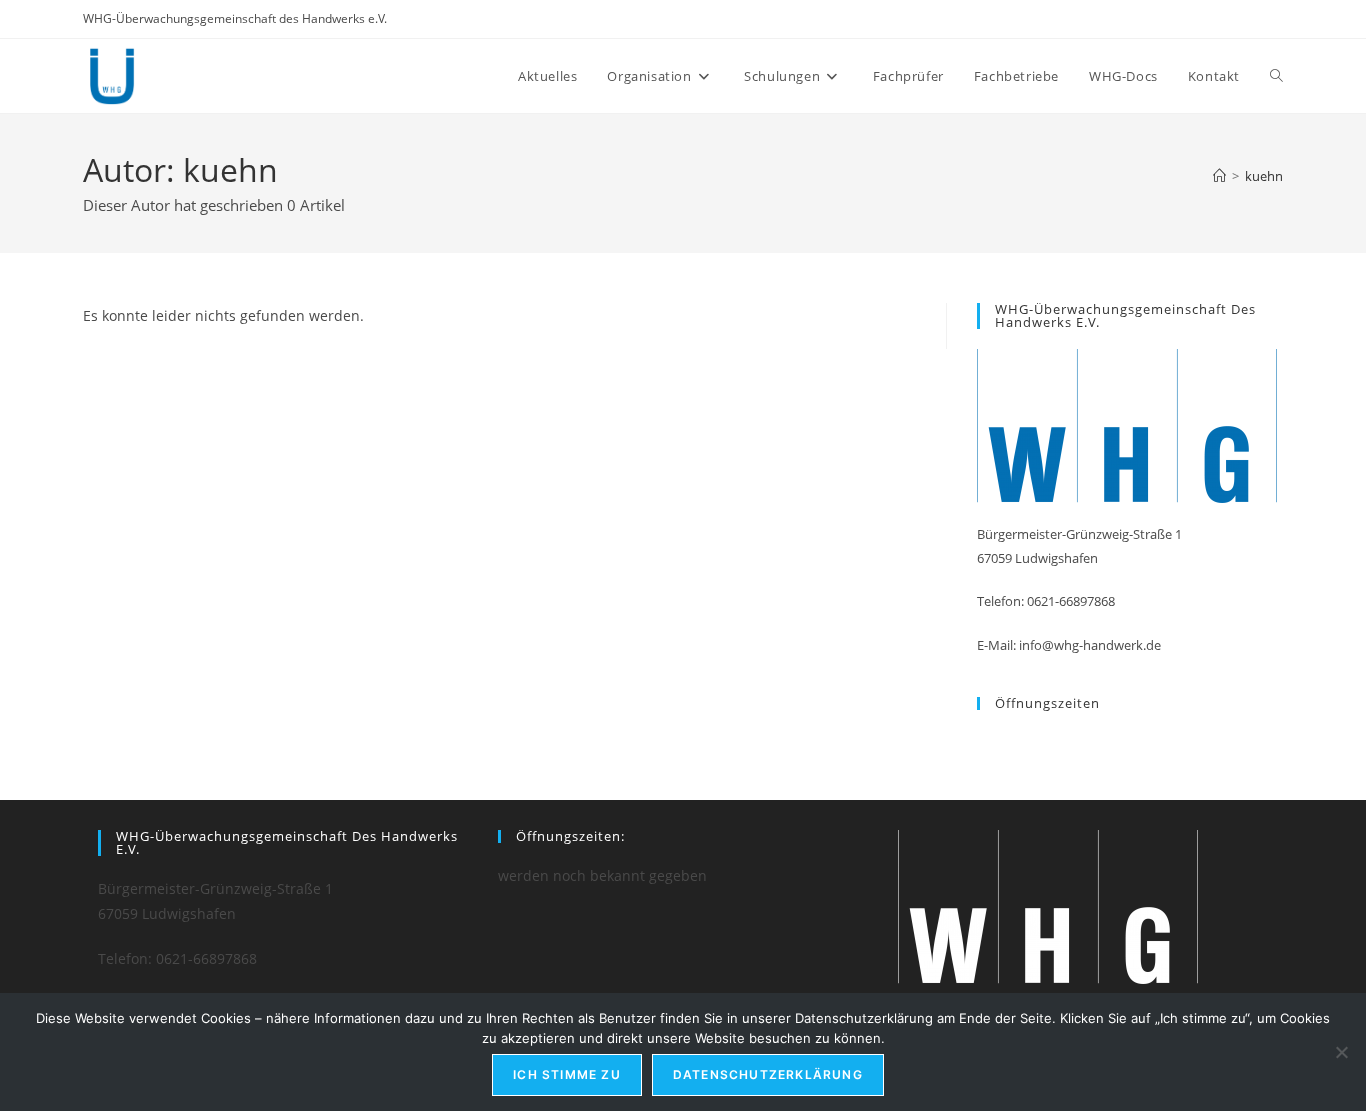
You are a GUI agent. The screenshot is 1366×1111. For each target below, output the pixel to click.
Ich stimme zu (567, 1074)
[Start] (1219, 176)
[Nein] (1341, 1052)
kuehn (1264, 176)
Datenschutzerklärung (768, 1074)
